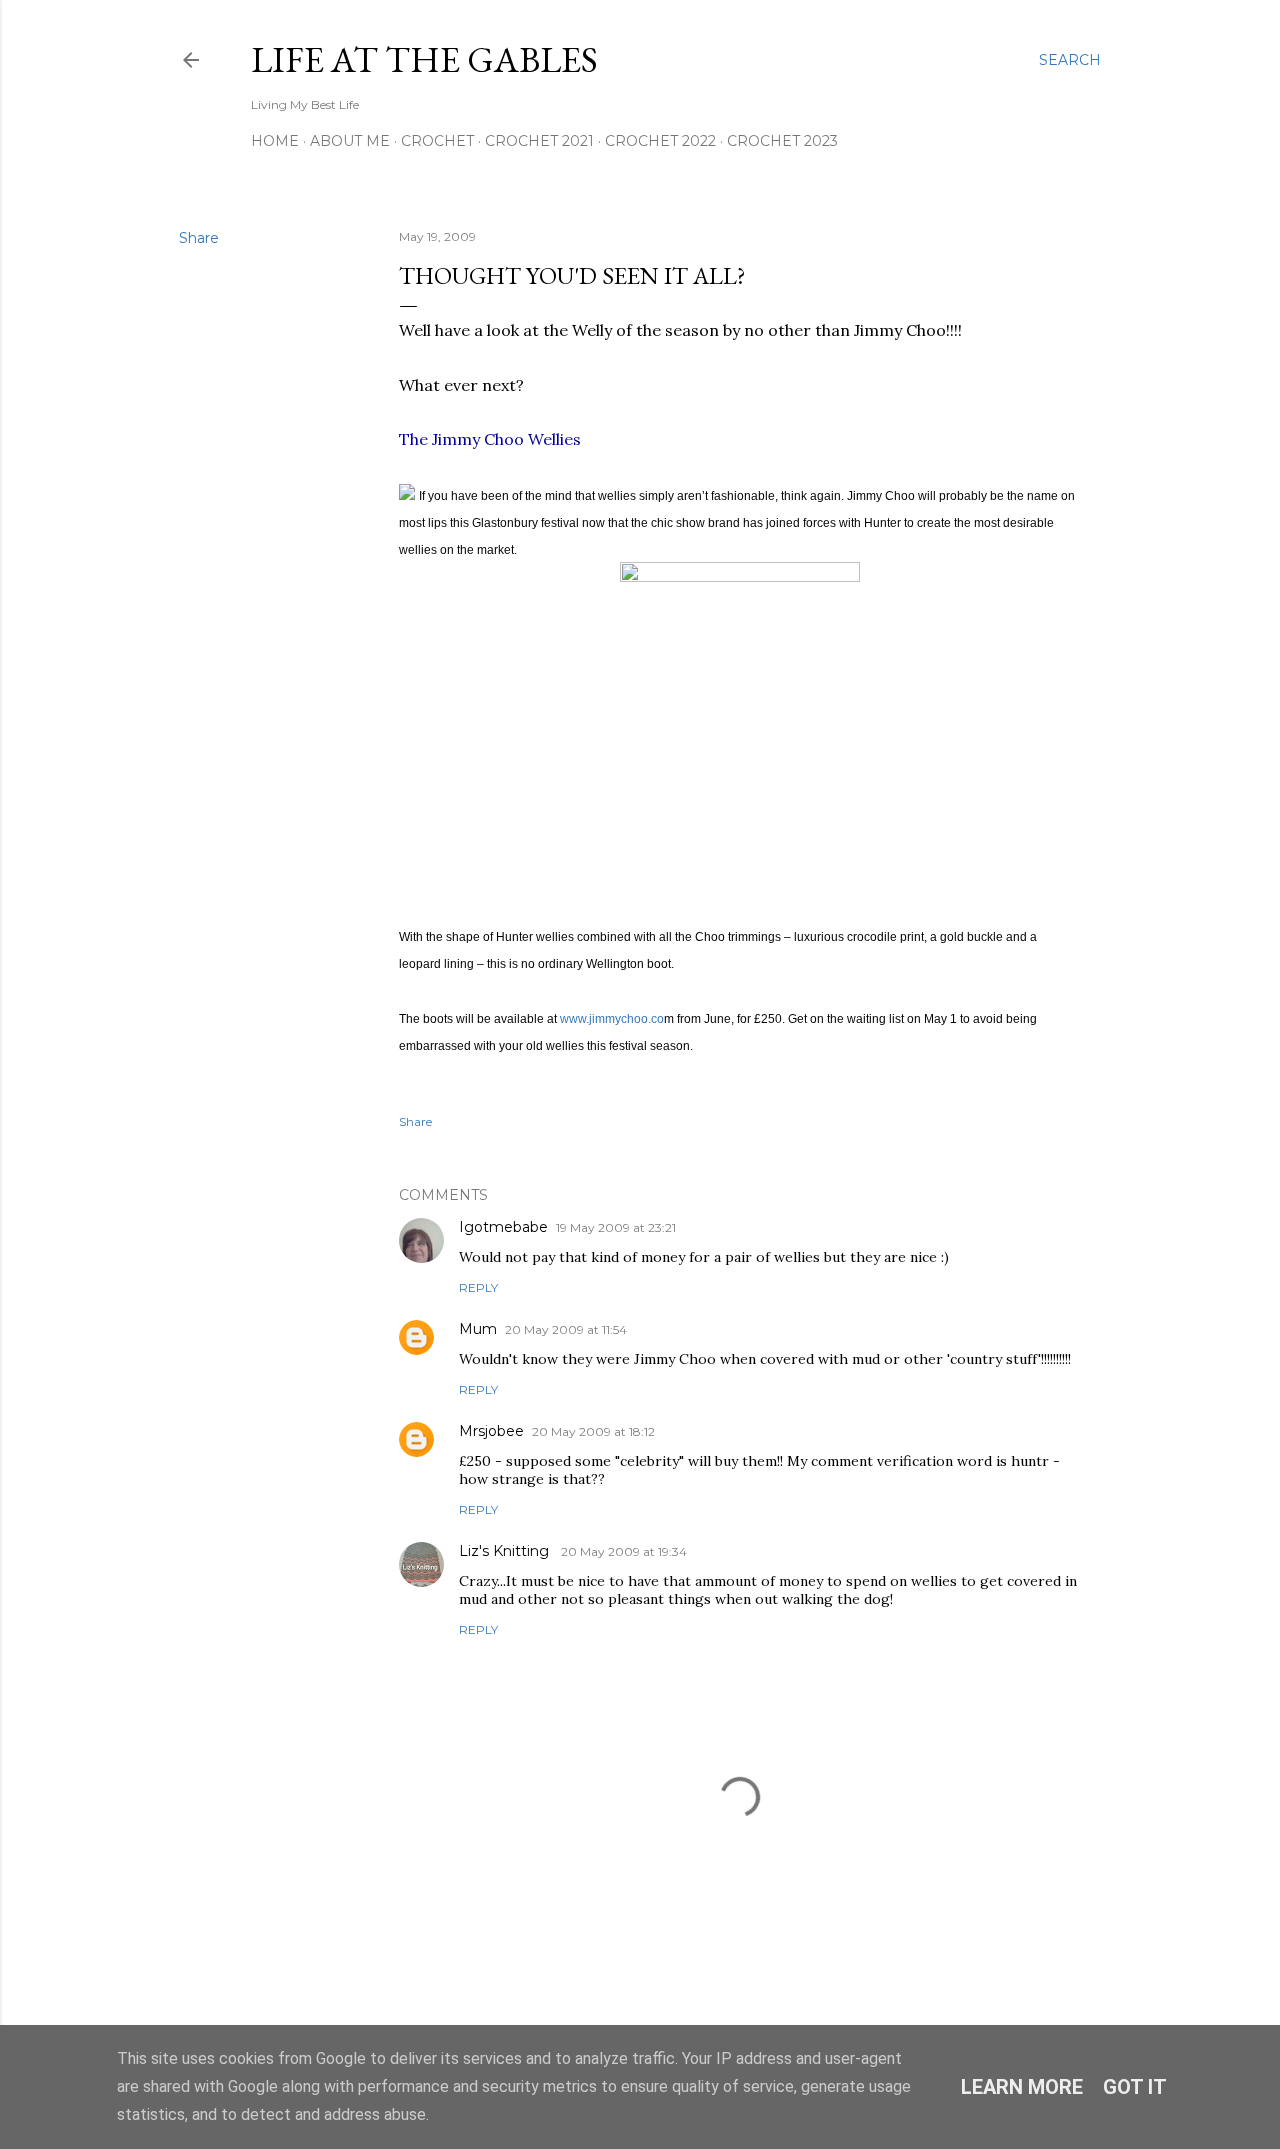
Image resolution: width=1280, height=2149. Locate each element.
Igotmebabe (503, 1227)
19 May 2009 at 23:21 (616, 1227)
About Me (350, 141)
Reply (478, 1287)
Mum (478, 1329)
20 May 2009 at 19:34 (624, 1551)
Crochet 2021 (539, 141)
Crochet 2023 (782, 141)
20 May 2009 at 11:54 (566, 1329)
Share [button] (199, 238)
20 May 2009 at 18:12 (593, 1431)
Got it (1135, 2087)
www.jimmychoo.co (612, 1019)
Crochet (437, 141)
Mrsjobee (491, 1431)
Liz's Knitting (506, 1551)
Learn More (1022, 2087)
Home (275, 141)
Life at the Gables (424, 59)
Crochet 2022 (660, 141)
